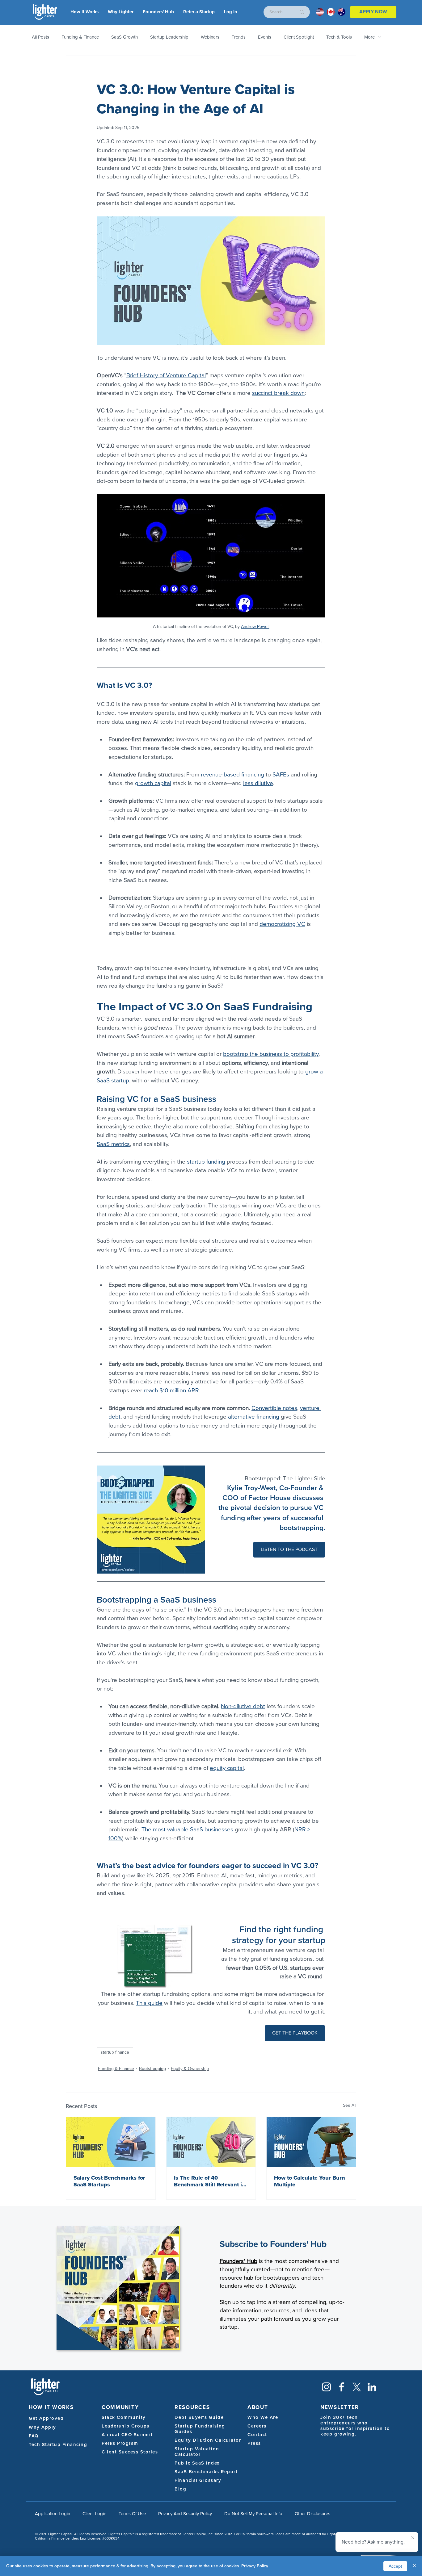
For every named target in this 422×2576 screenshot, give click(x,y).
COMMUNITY (120, 2407)
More (369, 37)
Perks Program (120, 2443)
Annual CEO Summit (127, 2435)
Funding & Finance (80, 37)
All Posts (40, 37)
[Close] (415, 2566)
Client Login (94, 2514)
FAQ (34, 2436)
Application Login (53, 2514)
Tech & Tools (339, 37)
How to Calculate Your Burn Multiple (310, 2181)
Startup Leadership (169, 37)
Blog (180, 2489)
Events (265, 37)
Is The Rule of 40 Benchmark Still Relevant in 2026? (210, 2181)
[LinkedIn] (372, 2387)
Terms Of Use (132, 2514)
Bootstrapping (152, 2069)
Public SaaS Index (197, 2463)
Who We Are (263, 2417)
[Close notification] (413, 2538)
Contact (257, 2435)
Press (254, 2443)
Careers (257, 2426)
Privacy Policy (255, 2566)
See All (350, 2105)
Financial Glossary (198, 2480)
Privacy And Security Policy (185, 2514)
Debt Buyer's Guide (199, 2417)
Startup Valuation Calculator (197, 2452)
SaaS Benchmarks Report (206, 2472)
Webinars (210, 37)
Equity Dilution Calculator (208, 2440)
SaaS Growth (124, 37)
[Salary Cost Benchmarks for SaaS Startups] (111, 2142)
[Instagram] (326, 2387)
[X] (357, 2387)
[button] (231, 12)
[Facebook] (342, 2387)
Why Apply (42, 2427)
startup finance (115, 2052)
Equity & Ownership (190, 2069)
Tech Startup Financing (58, 2444)
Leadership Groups (126, 2426)
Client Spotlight (299, 37)
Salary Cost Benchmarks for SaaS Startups (109, 2181)
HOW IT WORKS (51, 2407)
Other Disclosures (312, 2514)
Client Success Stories (130, 2452)
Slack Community (124, 2417)
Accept (395, 2566)
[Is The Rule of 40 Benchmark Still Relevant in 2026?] (211, 2142)
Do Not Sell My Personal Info (253, 2514)
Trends (239, 37)
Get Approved (46, 2418)
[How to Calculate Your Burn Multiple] (311, 2142)
